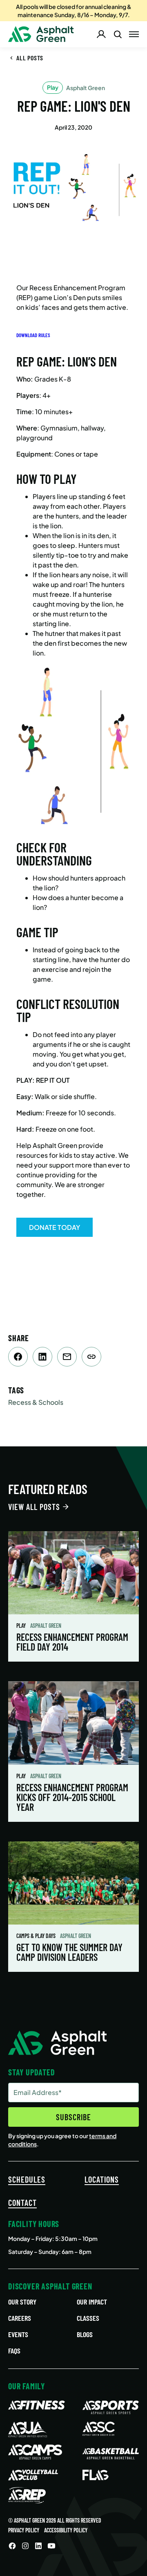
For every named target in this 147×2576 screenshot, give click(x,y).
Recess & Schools (36, 1402)
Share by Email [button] (67, 1357)
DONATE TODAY (55, 1227)
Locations (102, 2179)
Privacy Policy (24, 2530)
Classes (88, 2318)
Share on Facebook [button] (18, 1357)
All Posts (30, 58)
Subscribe (73, 2117)
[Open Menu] (134, 34)
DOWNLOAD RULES (33, 335)
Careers (20, 2318)
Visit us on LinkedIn (38, 2546)
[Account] (101, 34)
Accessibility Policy (66, 2530)
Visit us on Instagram (25, 2546)
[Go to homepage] (41, 34)
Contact (22, 2203)
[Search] (118, 34)
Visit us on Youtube (51, 2546)
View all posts (34, 1507)
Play (22, 1626)
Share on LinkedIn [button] (42, 1357)
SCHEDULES (27, 2179)
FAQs (14, 2351)
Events (18, 2334)
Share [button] (91, 1357)
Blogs (85, 2334)
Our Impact (92, 2302)
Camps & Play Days (37, 1936)
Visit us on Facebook (12, 2546)
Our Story (22, 2302)
